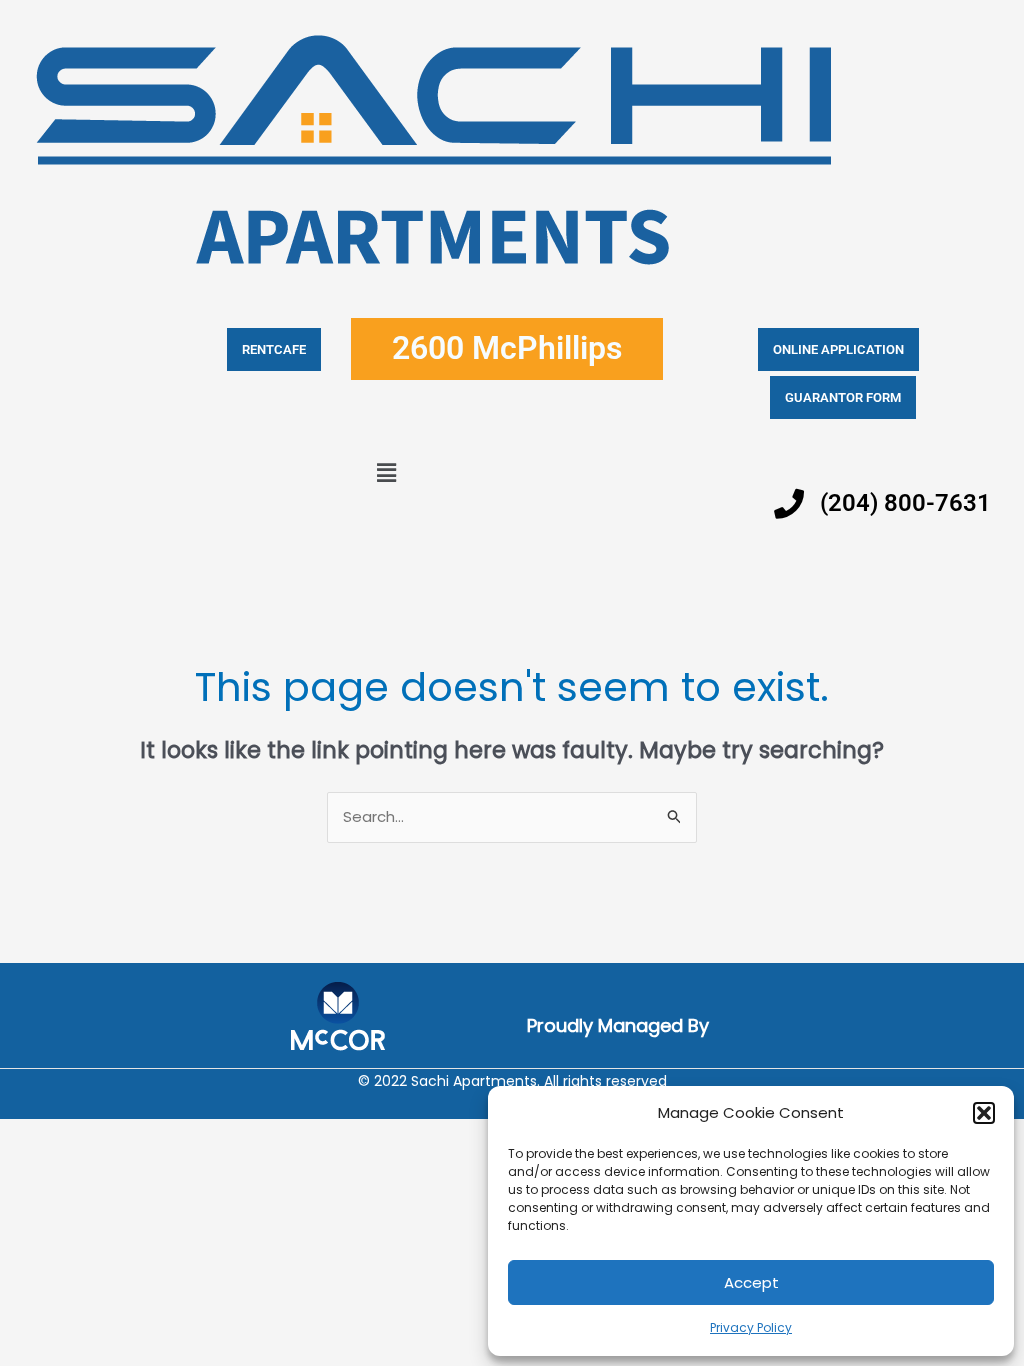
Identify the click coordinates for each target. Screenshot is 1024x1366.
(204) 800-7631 (905, 503)
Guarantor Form (843, 397)
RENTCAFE (274, 349)
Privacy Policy (751, 1327)
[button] (984, 1113)
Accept (751, 1282)
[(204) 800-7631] (789, 504)
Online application (838, 349)
